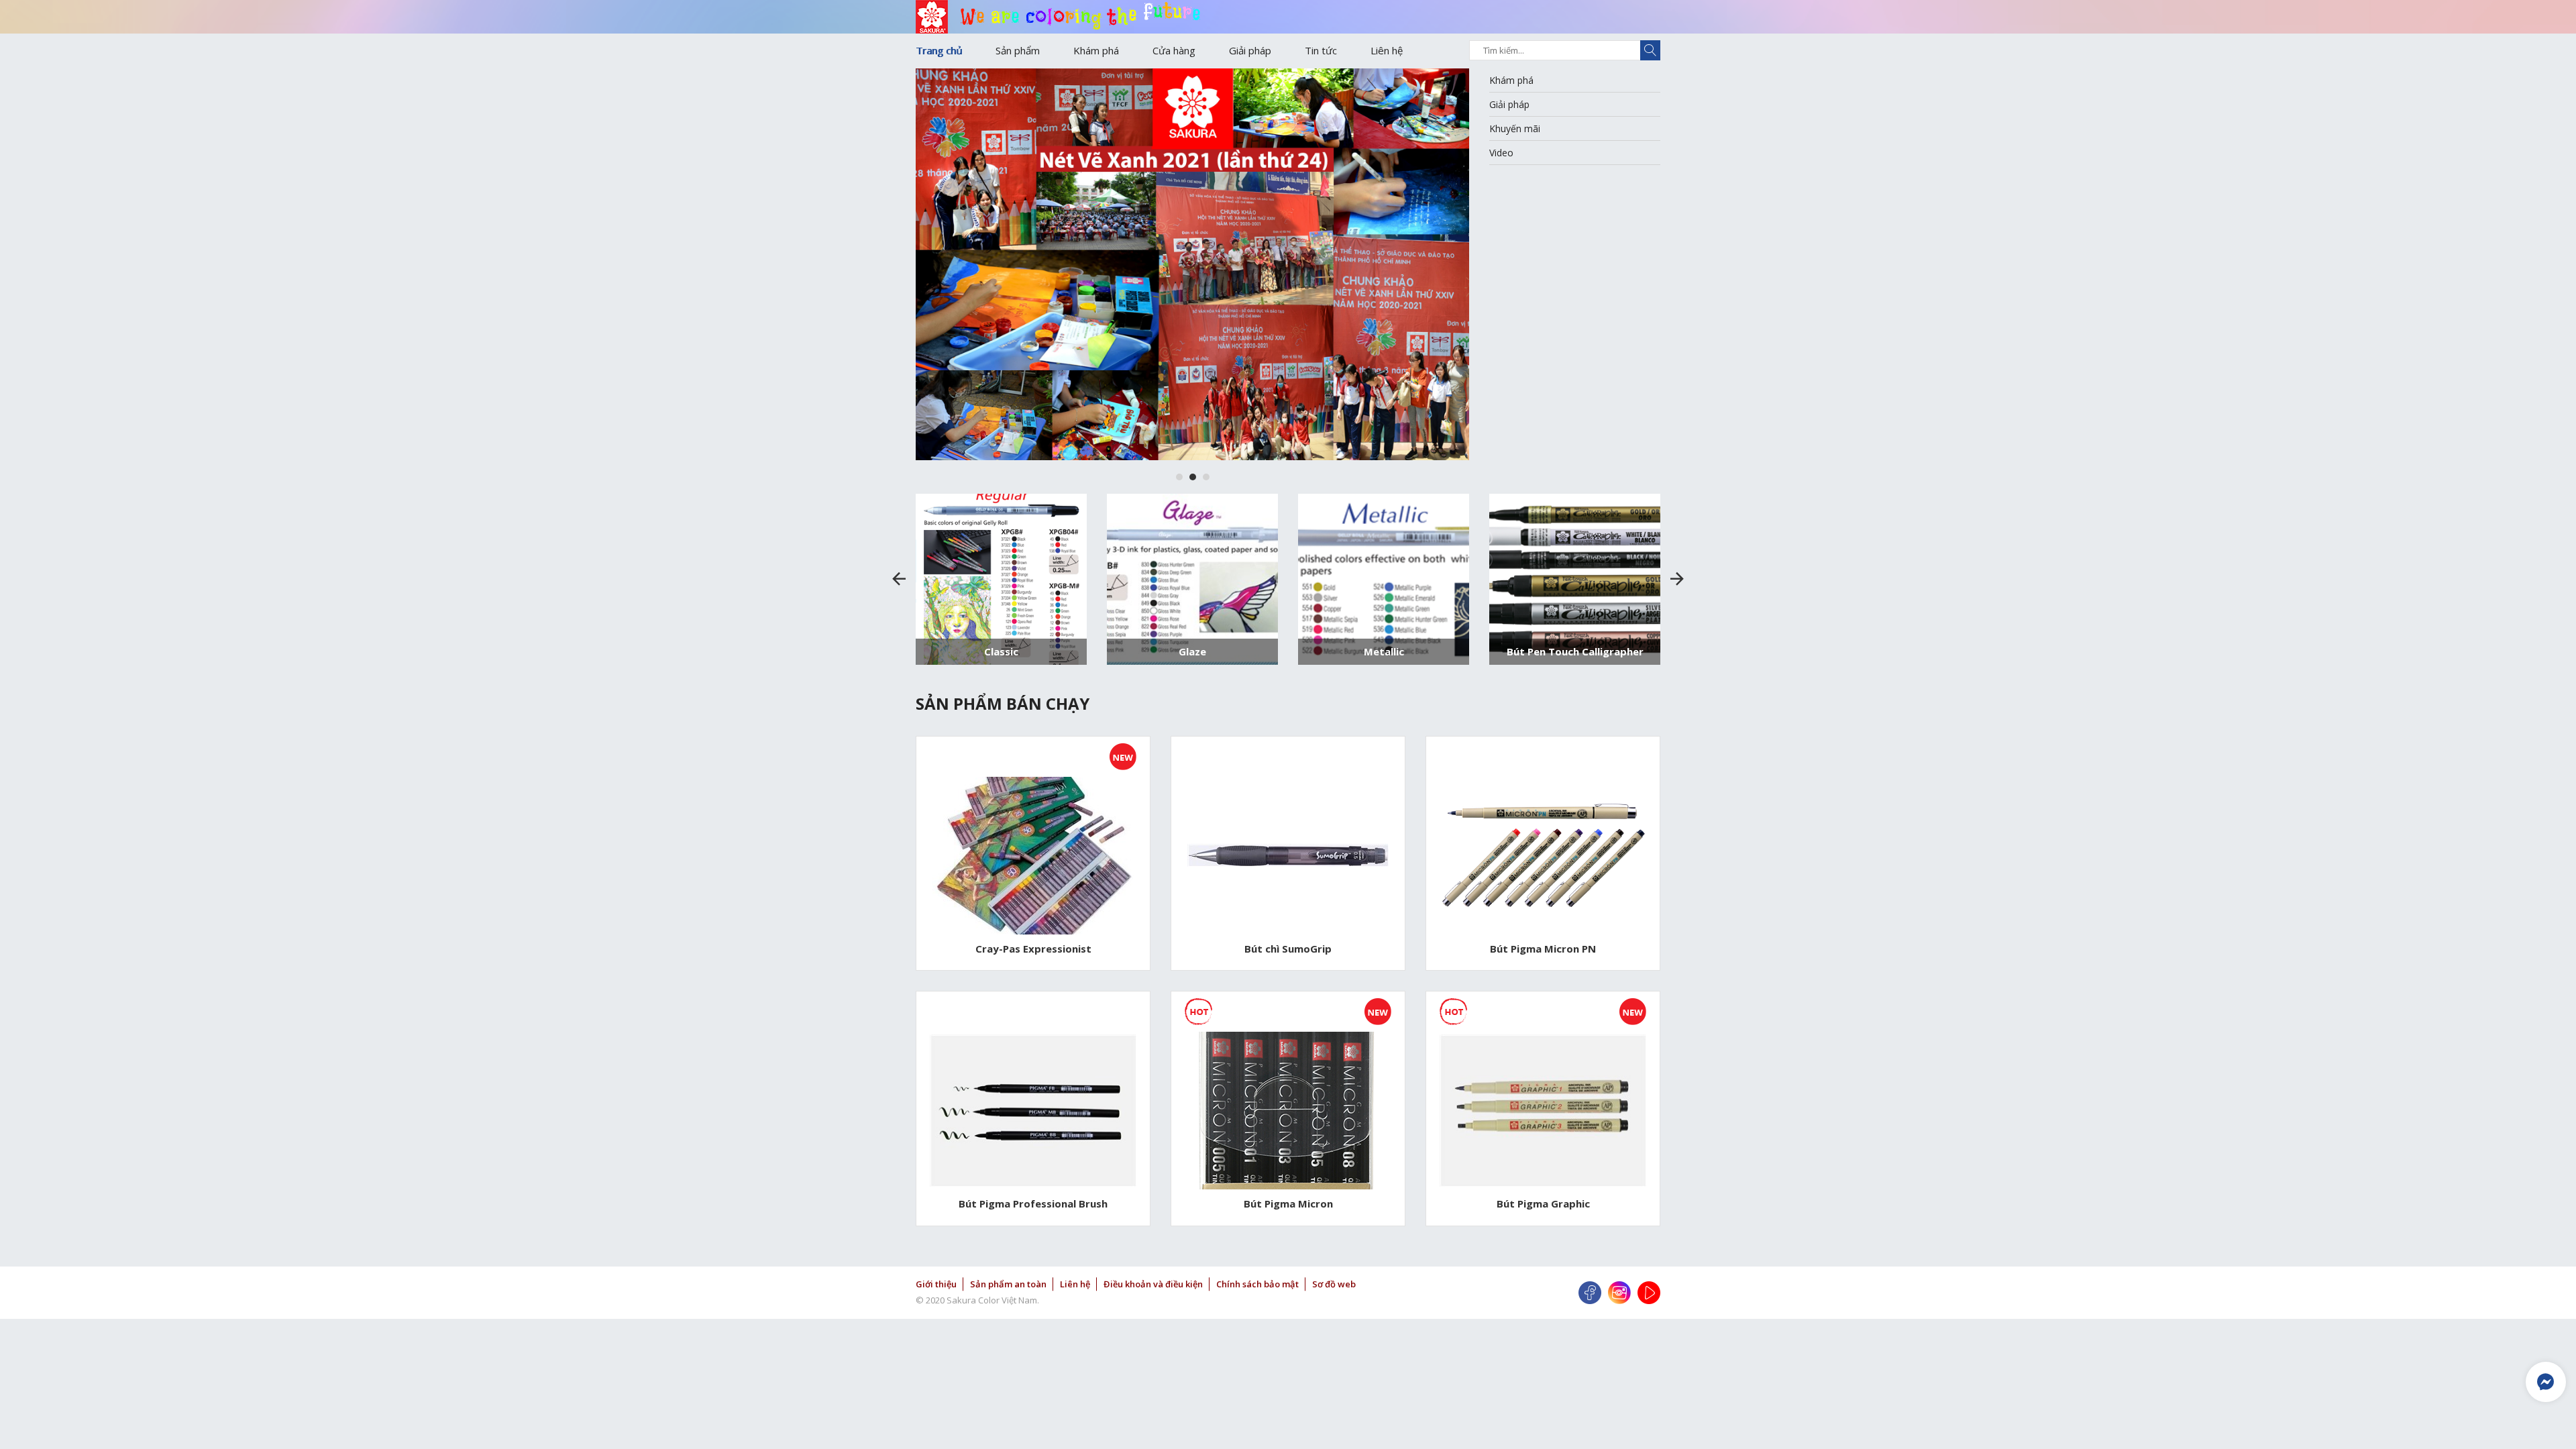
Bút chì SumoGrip (1288, 949)
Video (1501, 153)
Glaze (1192, 651)
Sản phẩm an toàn (1008, 1284)
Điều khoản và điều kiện (1153, 1284)
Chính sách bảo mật (1257, 1284)
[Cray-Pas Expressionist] (1033, 856)
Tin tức (1321, 50)
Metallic (1384, 651)
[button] (1179, 477)
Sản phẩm (1018, 50)
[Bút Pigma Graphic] (1543, 1111)
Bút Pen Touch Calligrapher (1575, 651)
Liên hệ (1387, 50)
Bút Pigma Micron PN (1543, 949)
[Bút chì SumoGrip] (1288, 855)
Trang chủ (939, 50)
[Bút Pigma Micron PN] (1543, 856)
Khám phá (1096, 50)
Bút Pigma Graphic (1543, 1203)
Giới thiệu (936, 1284)
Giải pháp (1250, 50)
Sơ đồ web (1334, 1284)
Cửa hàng (1174, 50)
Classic (1001, 651)
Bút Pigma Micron (1288, 1203)
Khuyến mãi (1515, 128)
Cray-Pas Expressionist (1033, 949)
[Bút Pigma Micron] (1288, 1111)
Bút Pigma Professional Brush (1033, 1203)
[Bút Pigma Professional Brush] (1033, 1111)
